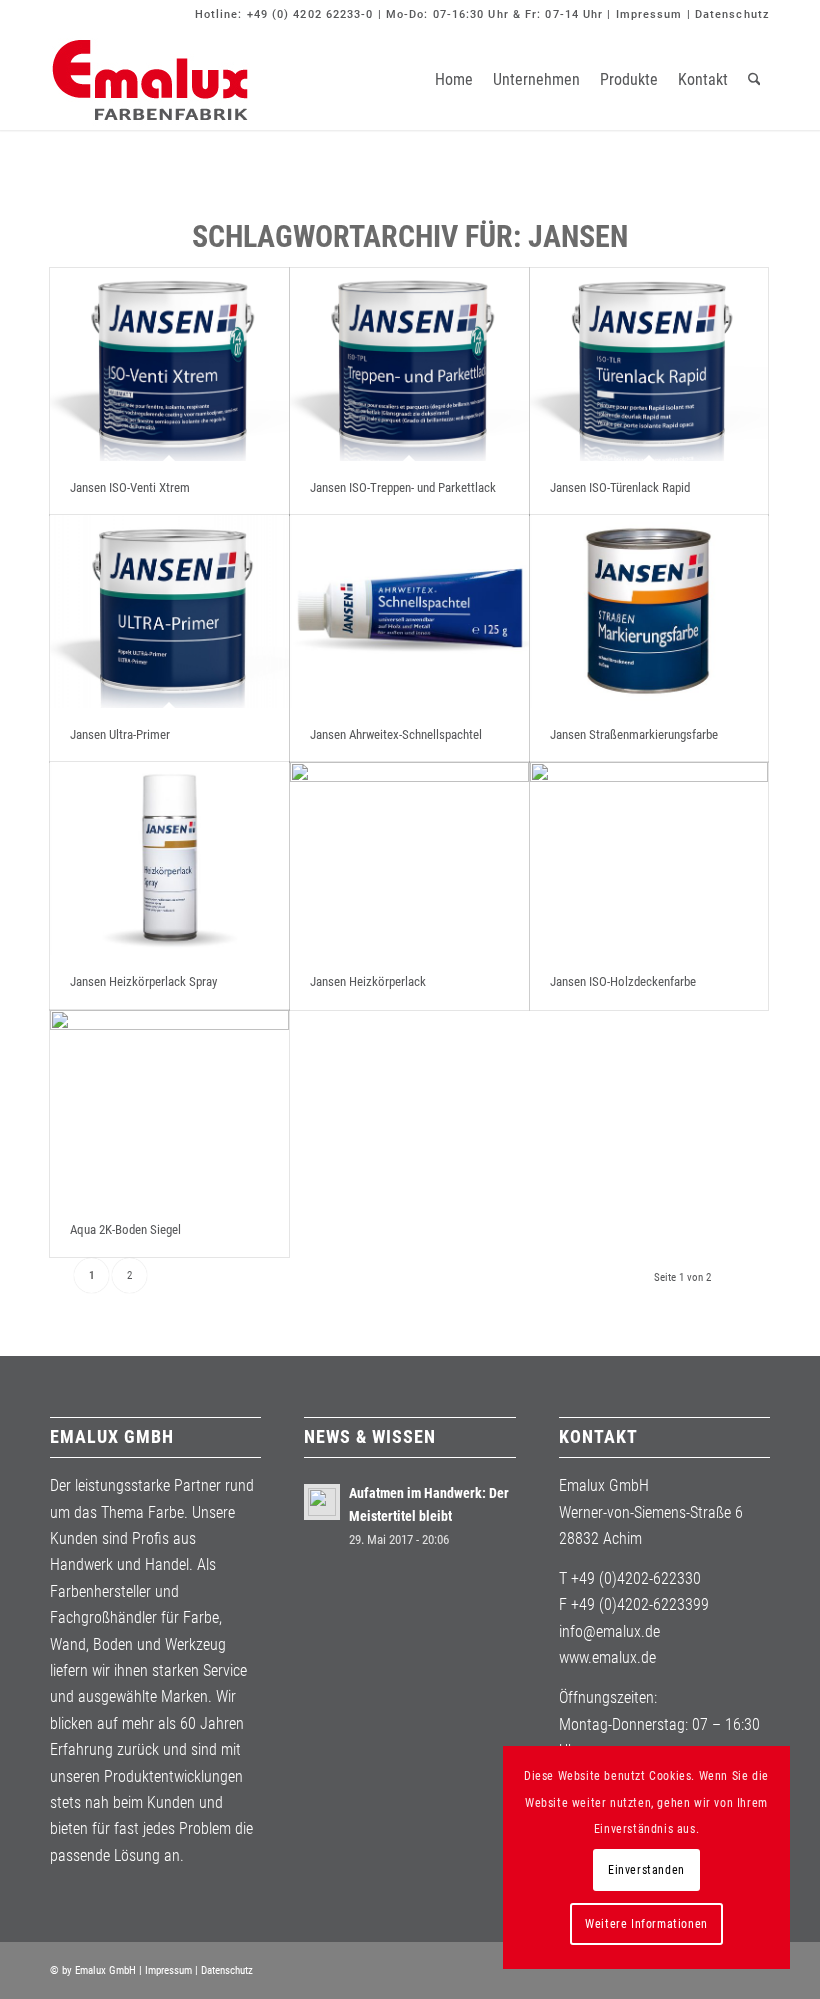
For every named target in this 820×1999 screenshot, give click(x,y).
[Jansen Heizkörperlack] (409, 858)
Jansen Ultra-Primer (120, 734)
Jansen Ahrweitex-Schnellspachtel (396, 734)
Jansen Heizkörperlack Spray (143, 981)
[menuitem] (454, 80)
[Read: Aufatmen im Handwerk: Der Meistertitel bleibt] (322, 1502)
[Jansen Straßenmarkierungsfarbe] (649, 611)
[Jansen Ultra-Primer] (169, 611)
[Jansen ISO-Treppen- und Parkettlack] (409, 364)
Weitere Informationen (646, 1924)
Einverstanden (646, 1870)
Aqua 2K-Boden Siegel (125, 1229)
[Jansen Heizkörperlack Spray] (169, 858)
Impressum (649, 14)
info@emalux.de (609, 1631)
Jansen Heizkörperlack (368, 981)
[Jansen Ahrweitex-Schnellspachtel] (409, 611)
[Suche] (754, 80)
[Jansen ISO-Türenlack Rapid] (649, 364)
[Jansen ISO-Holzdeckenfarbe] (649, 858)
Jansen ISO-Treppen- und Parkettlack (403, 487)
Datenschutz (732, 14)
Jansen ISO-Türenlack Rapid (620, 487)
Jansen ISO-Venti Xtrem (130, 487)
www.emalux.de (607, 1657)
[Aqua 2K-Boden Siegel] (169, 1106)
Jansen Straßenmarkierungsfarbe (634, 734)
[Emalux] (150, 80)
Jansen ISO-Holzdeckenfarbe (623, 981)
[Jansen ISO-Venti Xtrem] (169, 364)
